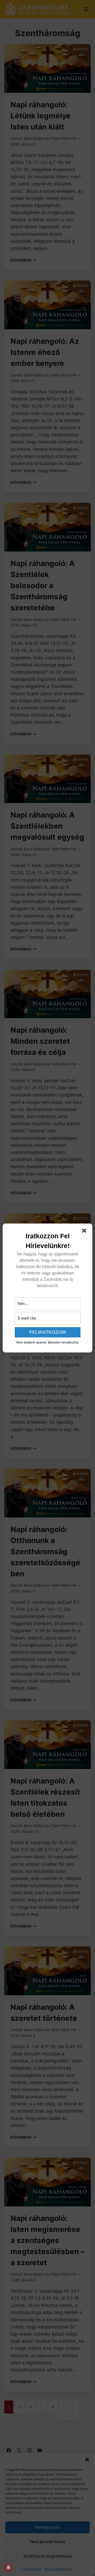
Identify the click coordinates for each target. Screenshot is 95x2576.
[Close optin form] (85, 1232)
